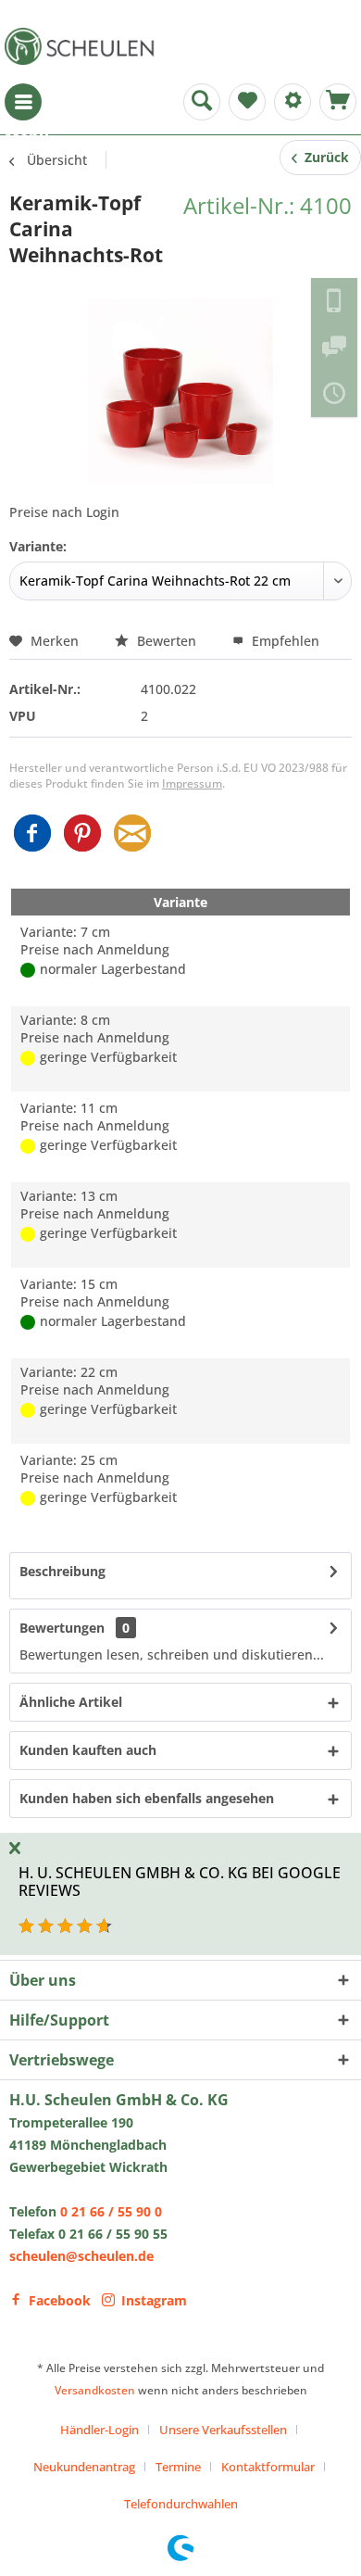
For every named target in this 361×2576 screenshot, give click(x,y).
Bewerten (167, 641)
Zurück (323, 157)
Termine (178, 2467)
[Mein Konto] (293, 102)
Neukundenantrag (84, 2467)
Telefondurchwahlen (181, 2504)
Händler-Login (100, 2430)
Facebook (60, 2300)
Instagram (154, 2300)
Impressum (192, 783)
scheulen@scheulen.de (81, 2256)
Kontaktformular (268, 2467)
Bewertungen (62, 1628)
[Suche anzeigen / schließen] (202, 102)
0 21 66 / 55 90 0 (111, 2211)
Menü (23, 102)
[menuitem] (23, 102)
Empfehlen (284, 641)
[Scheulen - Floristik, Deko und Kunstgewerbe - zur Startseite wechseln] (83, 46)
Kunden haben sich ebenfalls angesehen (147, 1798)
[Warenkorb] (338, 102)
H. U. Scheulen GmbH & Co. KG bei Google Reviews (180, 1881)
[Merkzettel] (247, 102)
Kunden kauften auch (88, 1750)
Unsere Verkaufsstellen (223, 2430)
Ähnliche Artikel (71, 1702)
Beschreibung (62, 1571)
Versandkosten (95, 2390)
